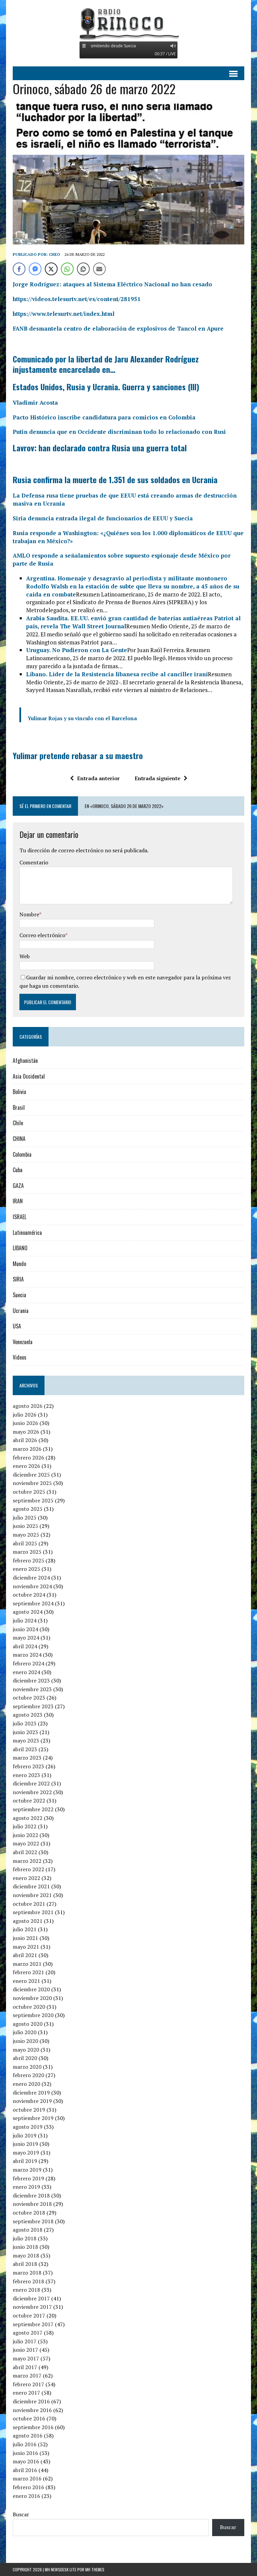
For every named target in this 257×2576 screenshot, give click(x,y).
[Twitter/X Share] (51, 269)
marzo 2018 (27, 2273)
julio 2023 (25, 1723)
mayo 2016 (26, 2461)
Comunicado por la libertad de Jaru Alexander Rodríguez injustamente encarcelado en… (106, 364)
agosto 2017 (28, 2333)
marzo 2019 (27, 2170)
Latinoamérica (27, 1233)
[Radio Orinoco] (128, 23)
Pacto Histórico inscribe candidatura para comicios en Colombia (104, 417)
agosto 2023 (28, 1715)
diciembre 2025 (31, 1475)
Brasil (19, 1107)
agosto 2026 (28, 1406)
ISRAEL (20, 1217)
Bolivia (19, 1092)
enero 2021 (26, 1981)
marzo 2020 (27, 2067)
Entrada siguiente (157, 778)
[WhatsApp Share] (67, 269)
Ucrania (21, 1311)
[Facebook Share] (19, 269)
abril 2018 (25, 2264)
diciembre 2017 (31, 2298)
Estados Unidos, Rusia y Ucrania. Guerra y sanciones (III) (106, 387)
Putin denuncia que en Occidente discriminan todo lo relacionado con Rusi (119, 432)
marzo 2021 (27, 1964)
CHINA (19, 1139)
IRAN (18, 1201)
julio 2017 (25, 2341)
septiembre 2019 (33, 2118)
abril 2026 (25, 1440)
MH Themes (95, 2569)
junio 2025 (25, 1526)
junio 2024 (25, 1629)
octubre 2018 (29, 2213)
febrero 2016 (28, 2487)
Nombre (29, 914)
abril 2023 (25, 1749)
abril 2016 (25, 2470)
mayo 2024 (26, 1638)
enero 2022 (26, 1878)
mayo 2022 (26, 1843)
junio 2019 (25, 2144)
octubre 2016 (29, 2418)
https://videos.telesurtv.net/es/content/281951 (77, 299)
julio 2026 (25, 1415)
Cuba (18, 1170)
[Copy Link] (83, 269)
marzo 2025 (27, 1552)
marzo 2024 (27, 1655)
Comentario (34, 862)
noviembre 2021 (32, 1895)
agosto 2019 (28, 2127)
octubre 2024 (29, 1595)
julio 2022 (25, 1826)
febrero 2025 (28, 1560)
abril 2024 (25, 1646)
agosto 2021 (28, 1921)
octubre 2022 (29, 1800)
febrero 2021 (28, 1972)
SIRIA (18, 1279)
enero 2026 (26, 1466)
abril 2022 (25, 1852)
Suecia (19, 1295)
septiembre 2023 (33, 1706)
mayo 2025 (26, 1535)
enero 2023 (26, 1775)
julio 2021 (25, 1929)
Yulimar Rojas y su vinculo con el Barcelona (82, 718)
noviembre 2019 (32, 2101)
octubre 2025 (29, 1492)
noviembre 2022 (32, 1792)
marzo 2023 (27, 1758)
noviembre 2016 (32, 2410)
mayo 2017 (26, 2358)
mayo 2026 (26, 1432)
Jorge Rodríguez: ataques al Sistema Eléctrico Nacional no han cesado (112, 284)
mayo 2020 (26, 2050)
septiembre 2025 (33, 1500)
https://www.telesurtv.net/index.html (64, 314)
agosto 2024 (28, 1612)
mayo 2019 (26, 2153)
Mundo (19, 1264)
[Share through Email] (99, 269)
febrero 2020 (28, 2075)
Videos (20, 1357)
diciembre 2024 (31, 1578)
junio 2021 (25, 1938)
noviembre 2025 (32, 1483)
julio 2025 (25, 1518)
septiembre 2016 (33, 2427)
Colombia (22, 1154)
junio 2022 (25, 1835)
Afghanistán (25, 1061)
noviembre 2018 (32, 2204)
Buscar (21, 2514)
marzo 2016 (27, 2478)
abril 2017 (25, 2367)
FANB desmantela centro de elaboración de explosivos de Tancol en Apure (118, 328)
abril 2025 (25, 1543)
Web (25, 956)
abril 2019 (25, 2161)
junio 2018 (25, 2247)
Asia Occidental (29, 1076)
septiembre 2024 (33, 1603)
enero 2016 (26, 2496)
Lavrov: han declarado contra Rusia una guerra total (100, 448)
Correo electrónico (42, 935)
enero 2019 (26, 2187)
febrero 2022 (28, 1869)
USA (17, 1326)
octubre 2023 (29, 1698)
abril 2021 (25, 1955)
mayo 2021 (26, 1947)
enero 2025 (26, 1569)
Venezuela (23, 1342)
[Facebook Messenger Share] (35, 269)
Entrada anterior (98, 778)
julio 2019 (25, 2135)
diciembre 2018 (31, 2195)
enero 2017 (26, 2393)
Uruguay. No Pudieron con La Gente (77, 650)
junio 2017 (25, 2350)
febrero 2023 (28, 1766)
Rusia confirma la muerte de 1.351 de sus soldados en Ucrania (115, 479)
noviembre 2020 (32, 1998)
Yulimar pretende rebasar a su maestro (78, 755)
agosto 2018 (28, 2230)
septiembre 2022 (33, 1809)
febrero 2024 (28, 1663)
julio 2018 (25, 2238)
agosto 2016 (28, 2436)
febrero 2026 (28, 1457)
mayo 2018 (26, 2255)
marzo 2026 (27, 1449)
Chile (18, 1123)
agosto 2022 (28, 1818)
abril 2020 (25, 2058)
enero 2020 (26, 2084)
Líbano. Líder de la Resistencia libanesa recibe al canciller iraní (117, 674)
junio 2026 (25, 1423)
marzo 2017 (27, 2375)
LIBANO (20, 1248)
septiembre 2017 (33, 2324)
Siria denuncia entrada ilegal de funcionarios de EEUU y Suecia (103, 518)
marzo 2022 (27, 1861)
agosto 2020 (28, 2024)
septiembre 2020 (33, 2015)
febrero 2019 (28, 2178)
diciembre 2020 (31, 1989)
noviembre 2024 (32, 1586)
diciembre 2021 (31, 1886)
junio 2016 (25, 2453)
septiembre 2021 (33, 1912)
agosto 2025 (28, 1509)
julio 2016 (25, 2444)
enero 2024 (26, 1672)
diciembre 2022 (31, 1783)
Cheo (55, 254)
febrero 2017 (28, 2384)
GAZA (18, 1186)
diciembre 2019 (31, 2093)
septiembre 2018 (33, 2221)
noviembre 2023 (32, 1689)
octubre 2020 (29, 2007)
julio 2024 (25, 1620)
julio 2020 (25, 2032)
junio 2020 (25, 2041)
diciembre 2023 (31, 1680)
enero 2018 (26, 2290)
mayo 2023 (26, 1740)
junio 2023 (25, 1732)
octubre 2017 (29, 2315)
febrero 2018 (28, 2281)
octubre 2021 (29, 1904)
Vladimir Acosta (35, 403)
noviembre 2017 (32, 2307)
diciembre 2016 (31, 2401)
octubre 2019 (29, 2110)
